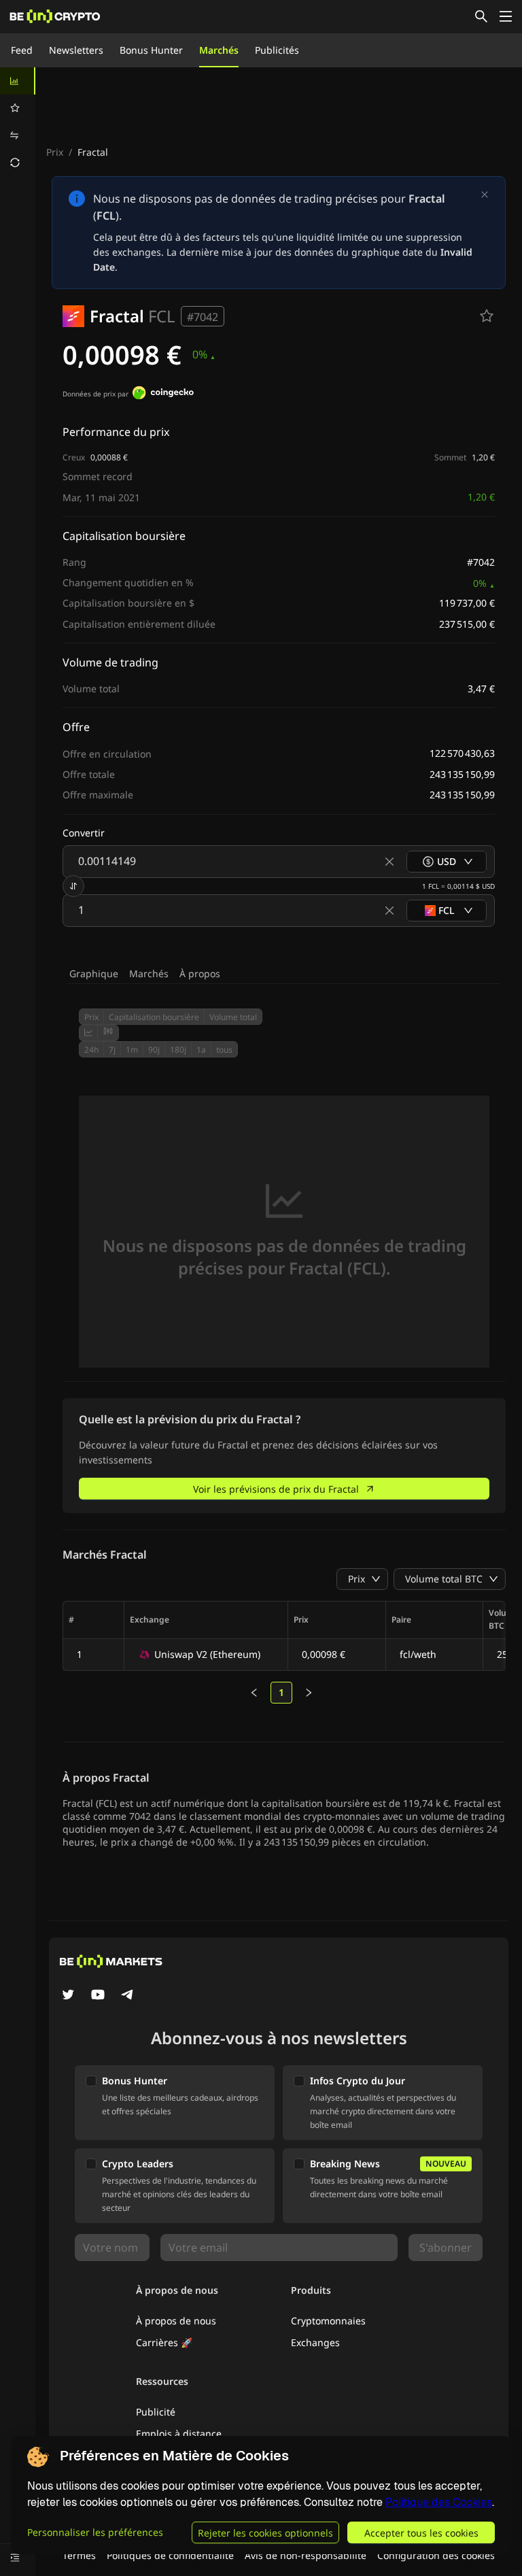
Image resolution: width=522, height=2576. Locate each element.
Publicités (277, 50)
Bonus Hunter (151, 50)
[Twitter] (68, 1996)
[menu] (18, 122)
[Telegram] (128, 1996)
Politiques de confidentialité (170, 2555)
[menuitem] (18, 81)
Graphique (94, 973)
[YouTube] (98, 1996)
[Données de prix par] (163, 394)
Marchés (219, 50)
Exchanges (315, 2342)
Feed (22, 50)
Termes (79, 2555)
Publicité (156, 2412)
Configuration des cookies (436, 2555)
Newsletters (76, 50)
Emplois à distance (179, 2434)
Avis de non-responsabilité (306, 2555)
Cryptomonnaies (328, 2321)
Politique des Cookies (439, 2502)
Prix (55, 152)
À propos (200, 973)
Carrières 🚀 (164, 2342)
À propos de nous (176, 2321)
